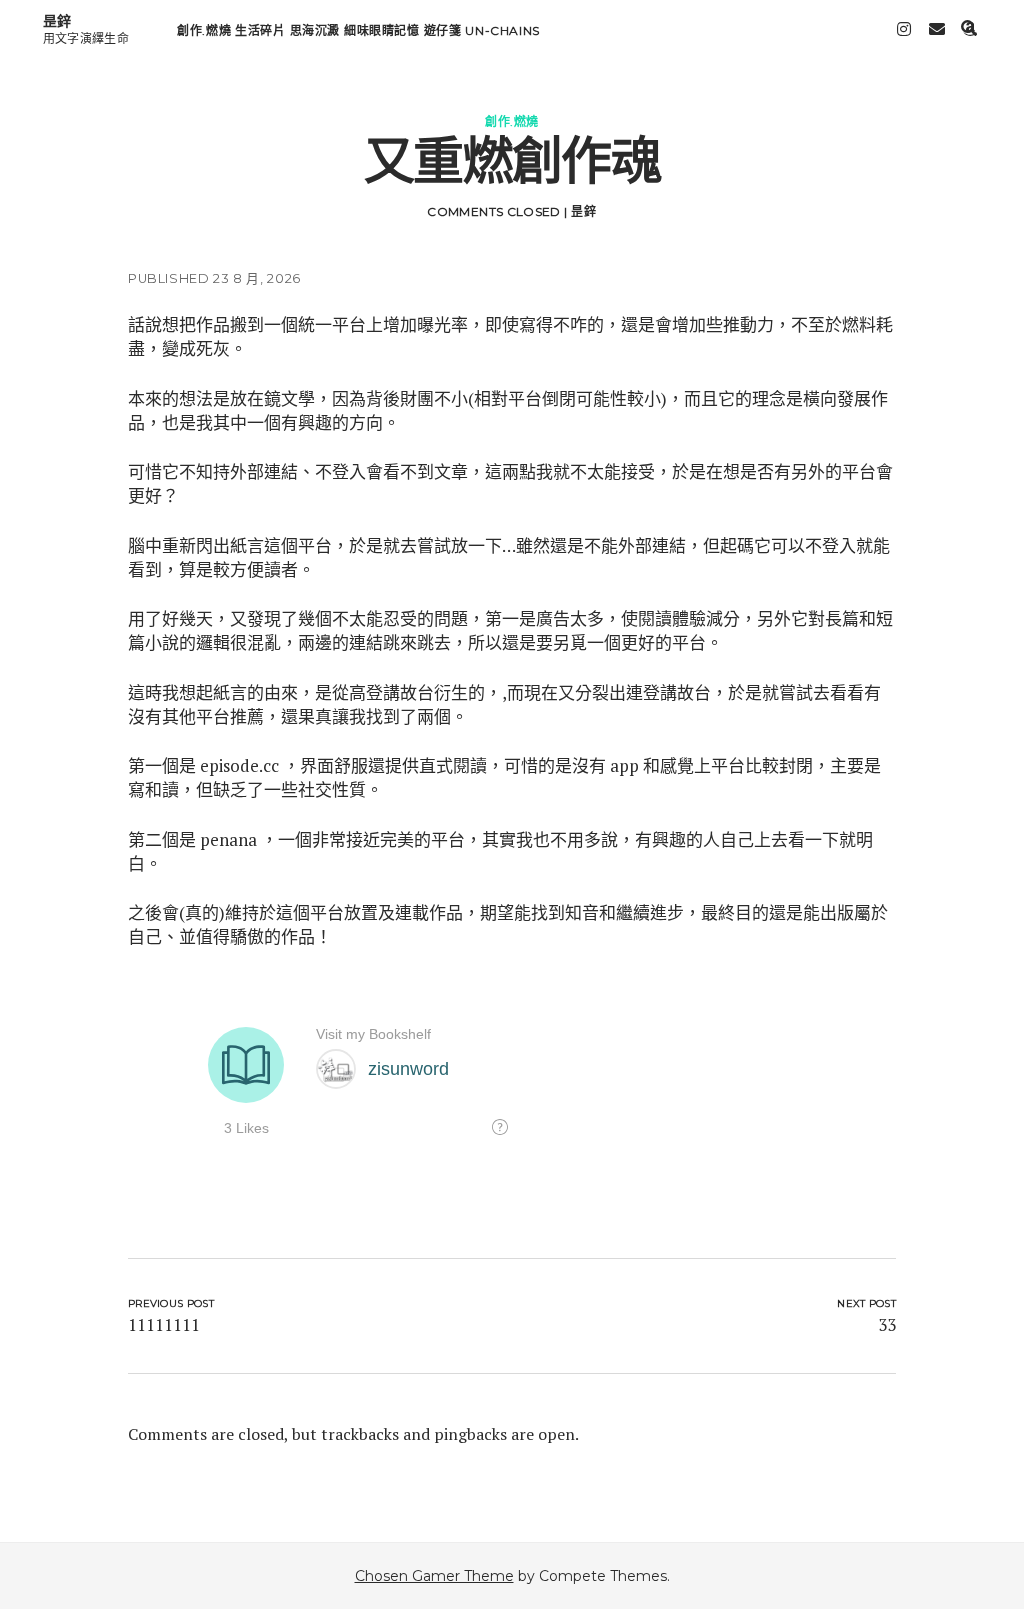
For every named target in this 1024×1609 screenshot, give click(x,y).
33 (887, 1324)
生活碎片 (260, 30)
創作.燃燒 (204, 30)
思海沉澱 (315, 30)
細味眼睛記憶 (382, 30)
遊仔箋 (443, 30)
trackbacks (360, 1434)
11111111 (164, 1324)
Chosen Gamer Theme (434, 1576)
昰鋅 (57, 21)
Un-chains (502, 30)
